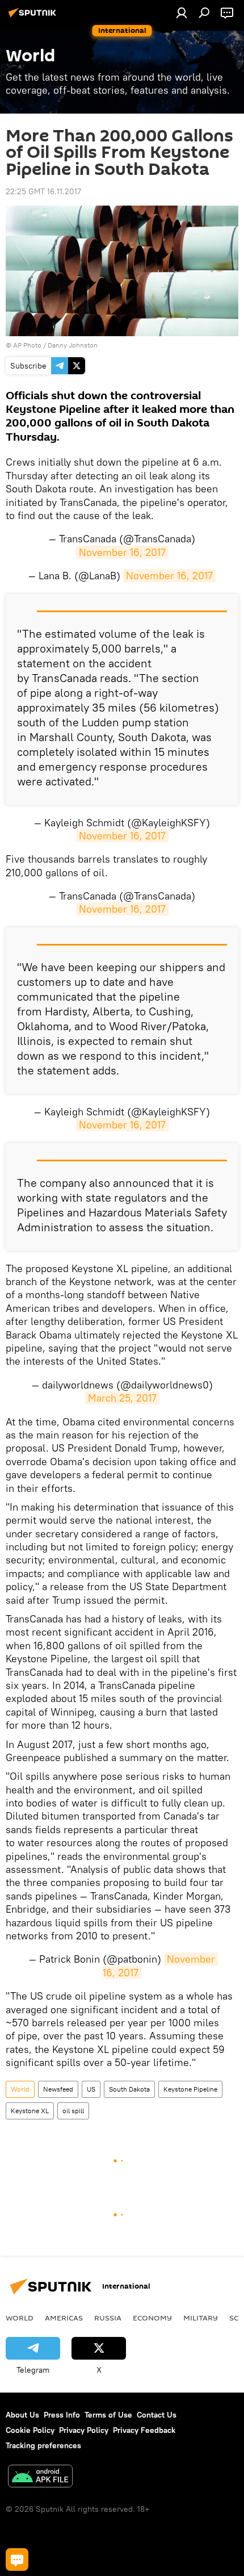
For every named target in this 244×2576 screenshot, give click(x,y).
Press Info (62, 2415)
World (20, 2089)
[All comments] (17, 2560)
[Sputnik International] (34, 17)
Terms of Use (108, 2415)
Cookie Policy (30, 2430)
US (91, 2089)
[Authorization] (182, 12)
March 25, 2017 (122, 1398)
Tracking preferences (43, 2445)
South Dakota (129, 2089)
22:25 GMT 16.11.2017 (43, 191)
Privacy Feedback (144, 2430)
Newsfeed (58, 2089)
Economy (152, 2318)
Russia (108, 2318)
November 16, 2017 (122, 552)
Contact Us (157, 2415)
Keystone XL (30, 2111)
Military (201, 2318)
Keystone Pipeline (190, 2089)
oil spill (73, 2111)
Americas (64, 2318)
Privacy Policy (84, 2430)
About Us (22, 2415)
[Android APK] (40, 2477)
